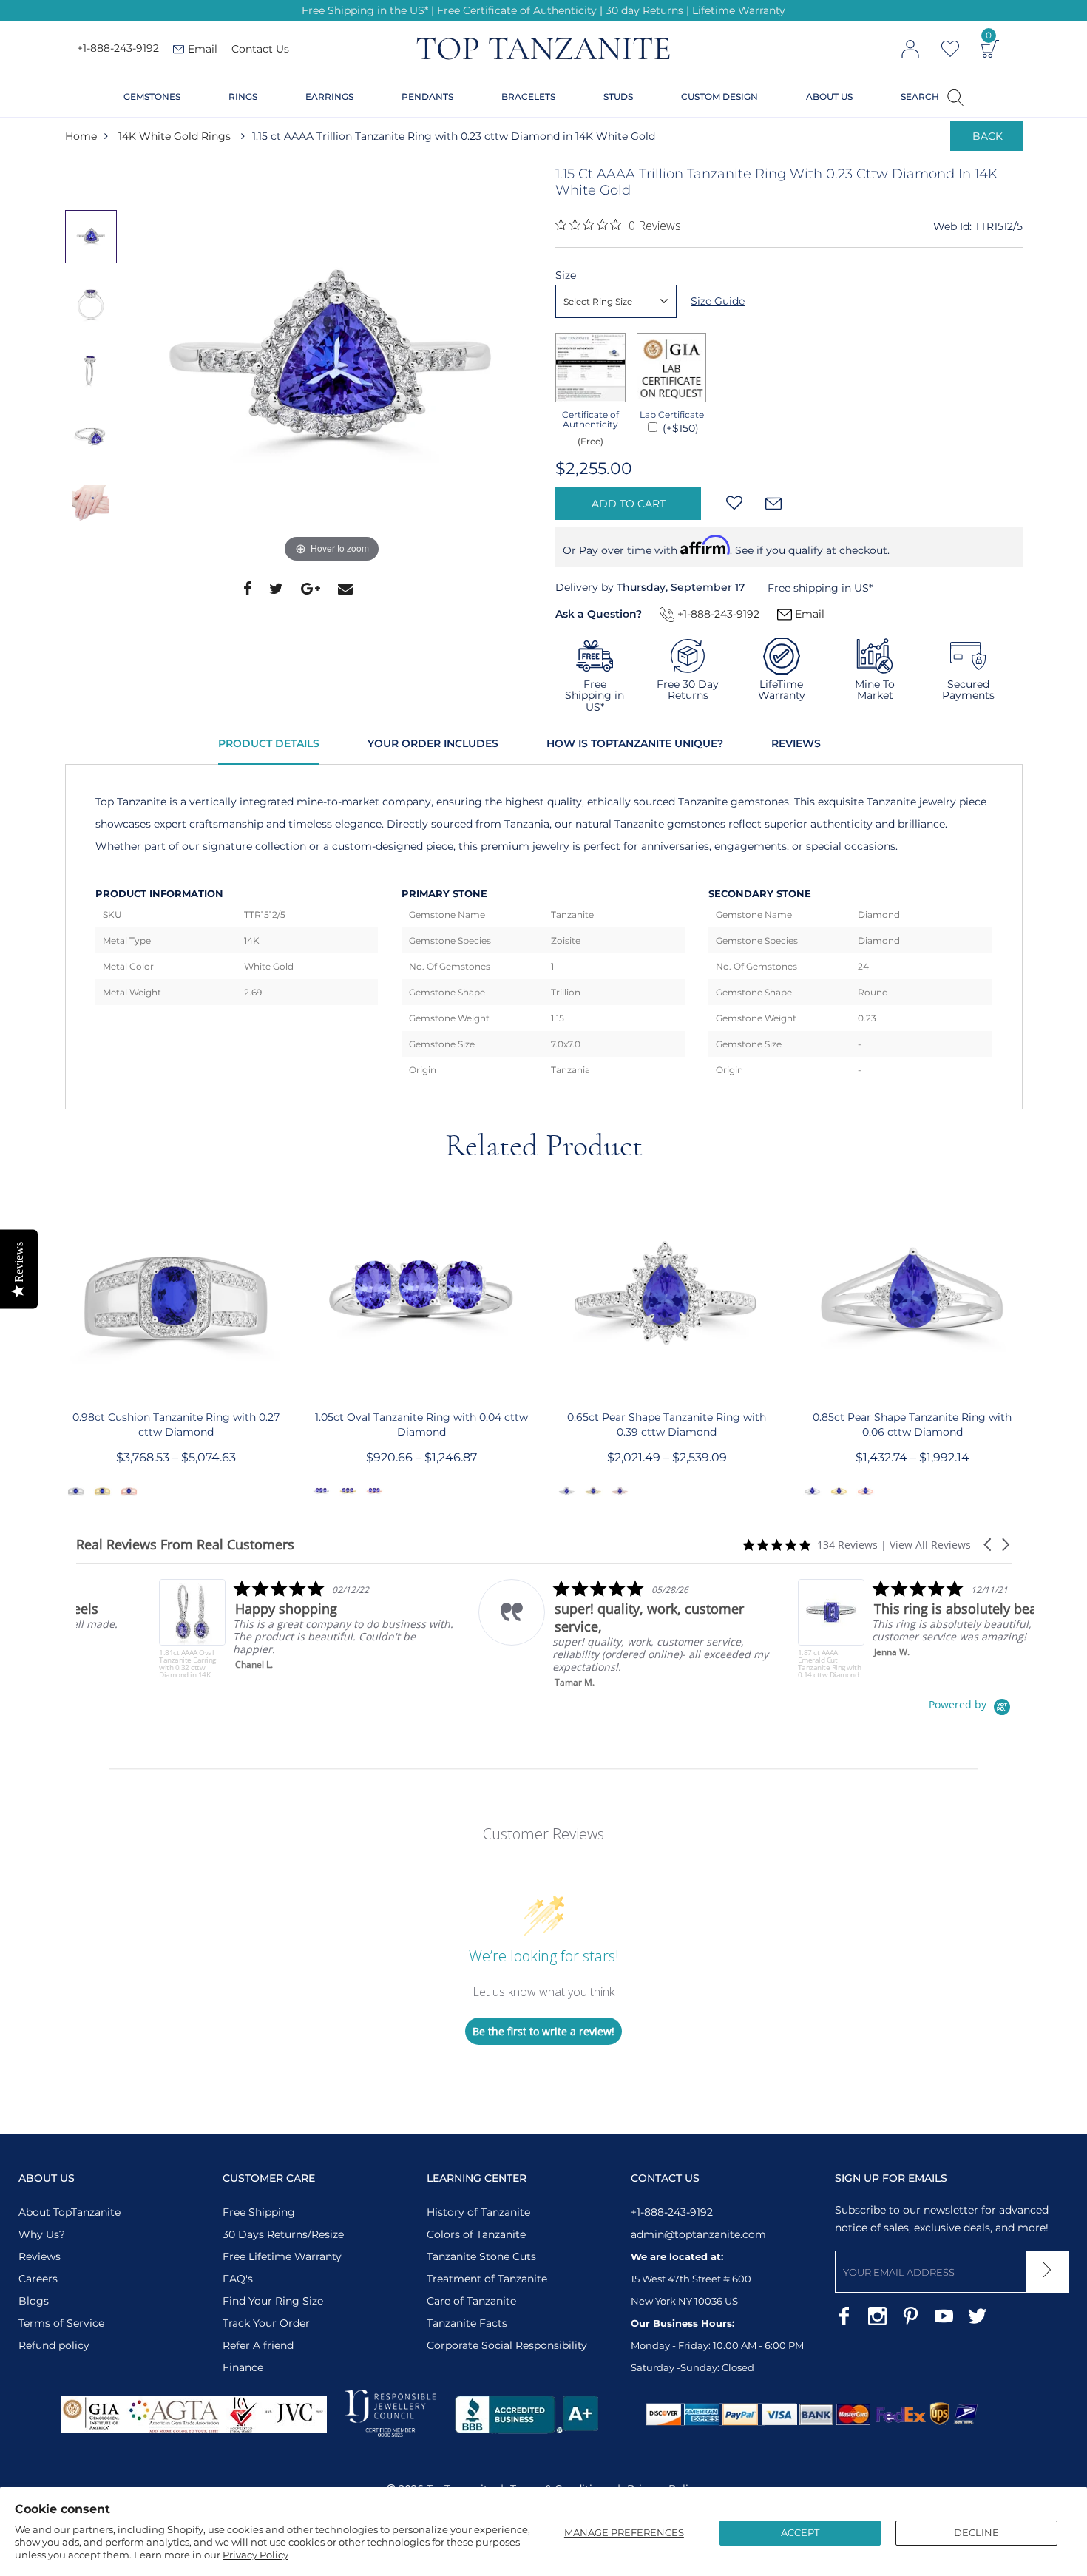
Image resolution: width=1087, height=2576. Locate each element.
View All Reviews (930, 1545)
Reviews (796, 743)
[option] (332, 366)
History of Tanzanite (478, 2212)
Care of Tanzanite (471, 2301)
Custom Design (719, 97)
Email (808, 614)
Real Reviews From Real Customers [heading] (185, 1545)
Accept (800, 2532)
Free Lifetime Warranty (282, 2256)
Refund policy (54, 2345)
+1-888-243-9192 (118, 49)
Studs (618, 97)
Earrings (329, 97)
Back (988, 136)
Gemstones (152, 97)
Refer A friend (258, 2345)
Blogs (34, 2301)
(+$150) (679, 428)
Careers (38, 2279)
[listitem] (224, 1629)
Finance (243, 2367)
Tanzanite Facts (467, 2323)
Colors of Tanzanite (476, 2234)
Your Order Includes (433, 743)
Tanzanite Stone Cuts (481, 2256)
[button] (989, 1545)
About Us (829, 97)
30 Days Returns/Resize (283, 2234)
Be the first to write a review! (543, 2031)
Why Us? (42, 2234)
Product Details (269, 743)
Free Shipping (259, 2212)
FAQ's (238, 2279)
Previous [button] (95, 180)
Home (81, 136)
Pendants (427, 97)
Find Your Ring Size (273, 2301)
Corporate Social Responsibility (507, 2345)
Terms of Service (61, 2323)
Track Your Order (266, 2323)
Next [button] (95, 566)
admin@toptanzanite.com (698, 2234)
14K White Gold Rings (175, 136)
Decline (976, 2532)
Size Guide (718, 301)
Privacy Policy (255, 2555)
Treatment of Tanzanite (487, 2279)
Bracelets (528, 97)
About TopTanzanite (70, 2212)
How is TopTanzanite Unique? (635, 743)
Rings (243, 97)
